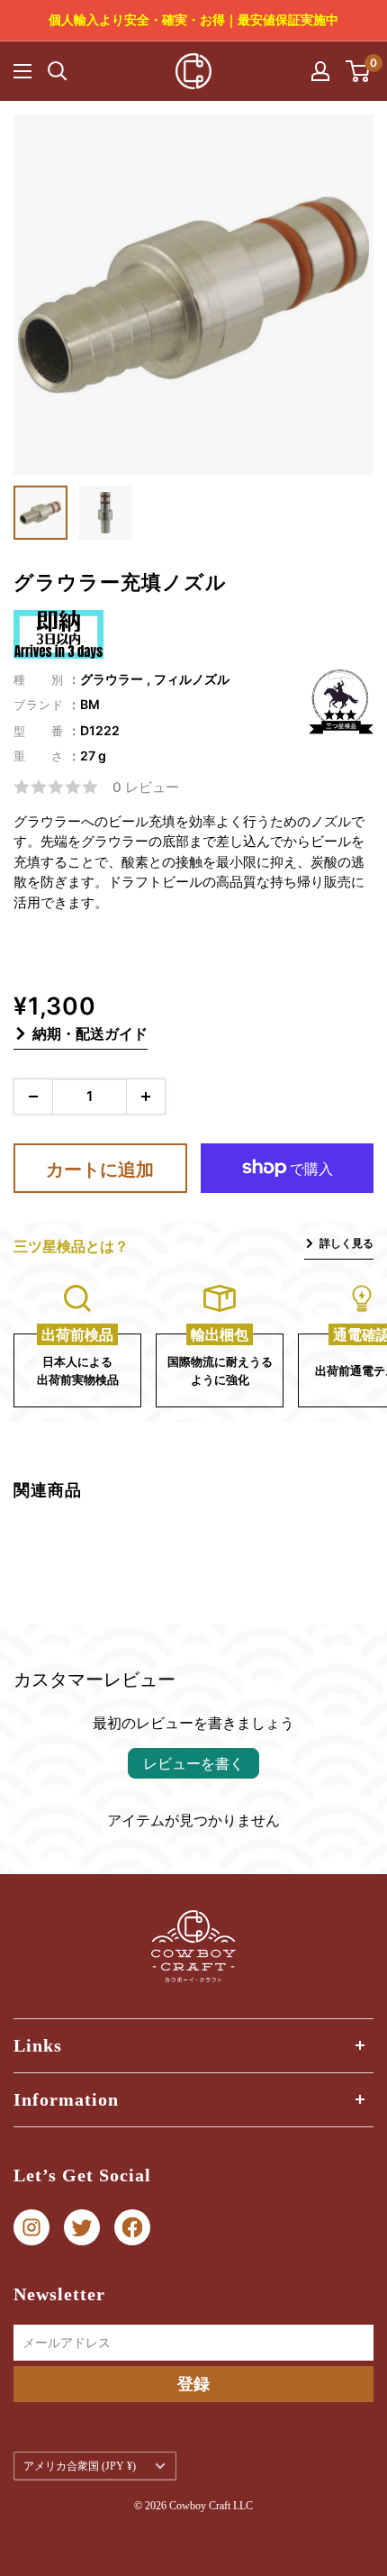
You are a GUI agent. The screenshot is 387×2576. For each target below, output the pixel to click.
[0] (359, 71)
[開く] (58, 71)
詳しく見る (346, 1243)
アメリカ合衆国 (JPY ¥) (80, 2466)
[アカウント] (320, 71)
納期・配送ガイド (90, 1033)
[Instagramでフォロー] (31, 2228)
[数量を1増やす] (146, 1097)
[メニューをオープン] (22, 71)
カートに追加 (100, 1170)
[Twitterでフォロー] (82, 2228)
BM (90, 704)
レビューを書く (193, 1763)
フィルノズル (192, 679)
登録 (193, 2384)
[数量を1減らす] (33, 1097)
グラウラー (112, 679)
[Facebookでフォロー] (132, 2228)
